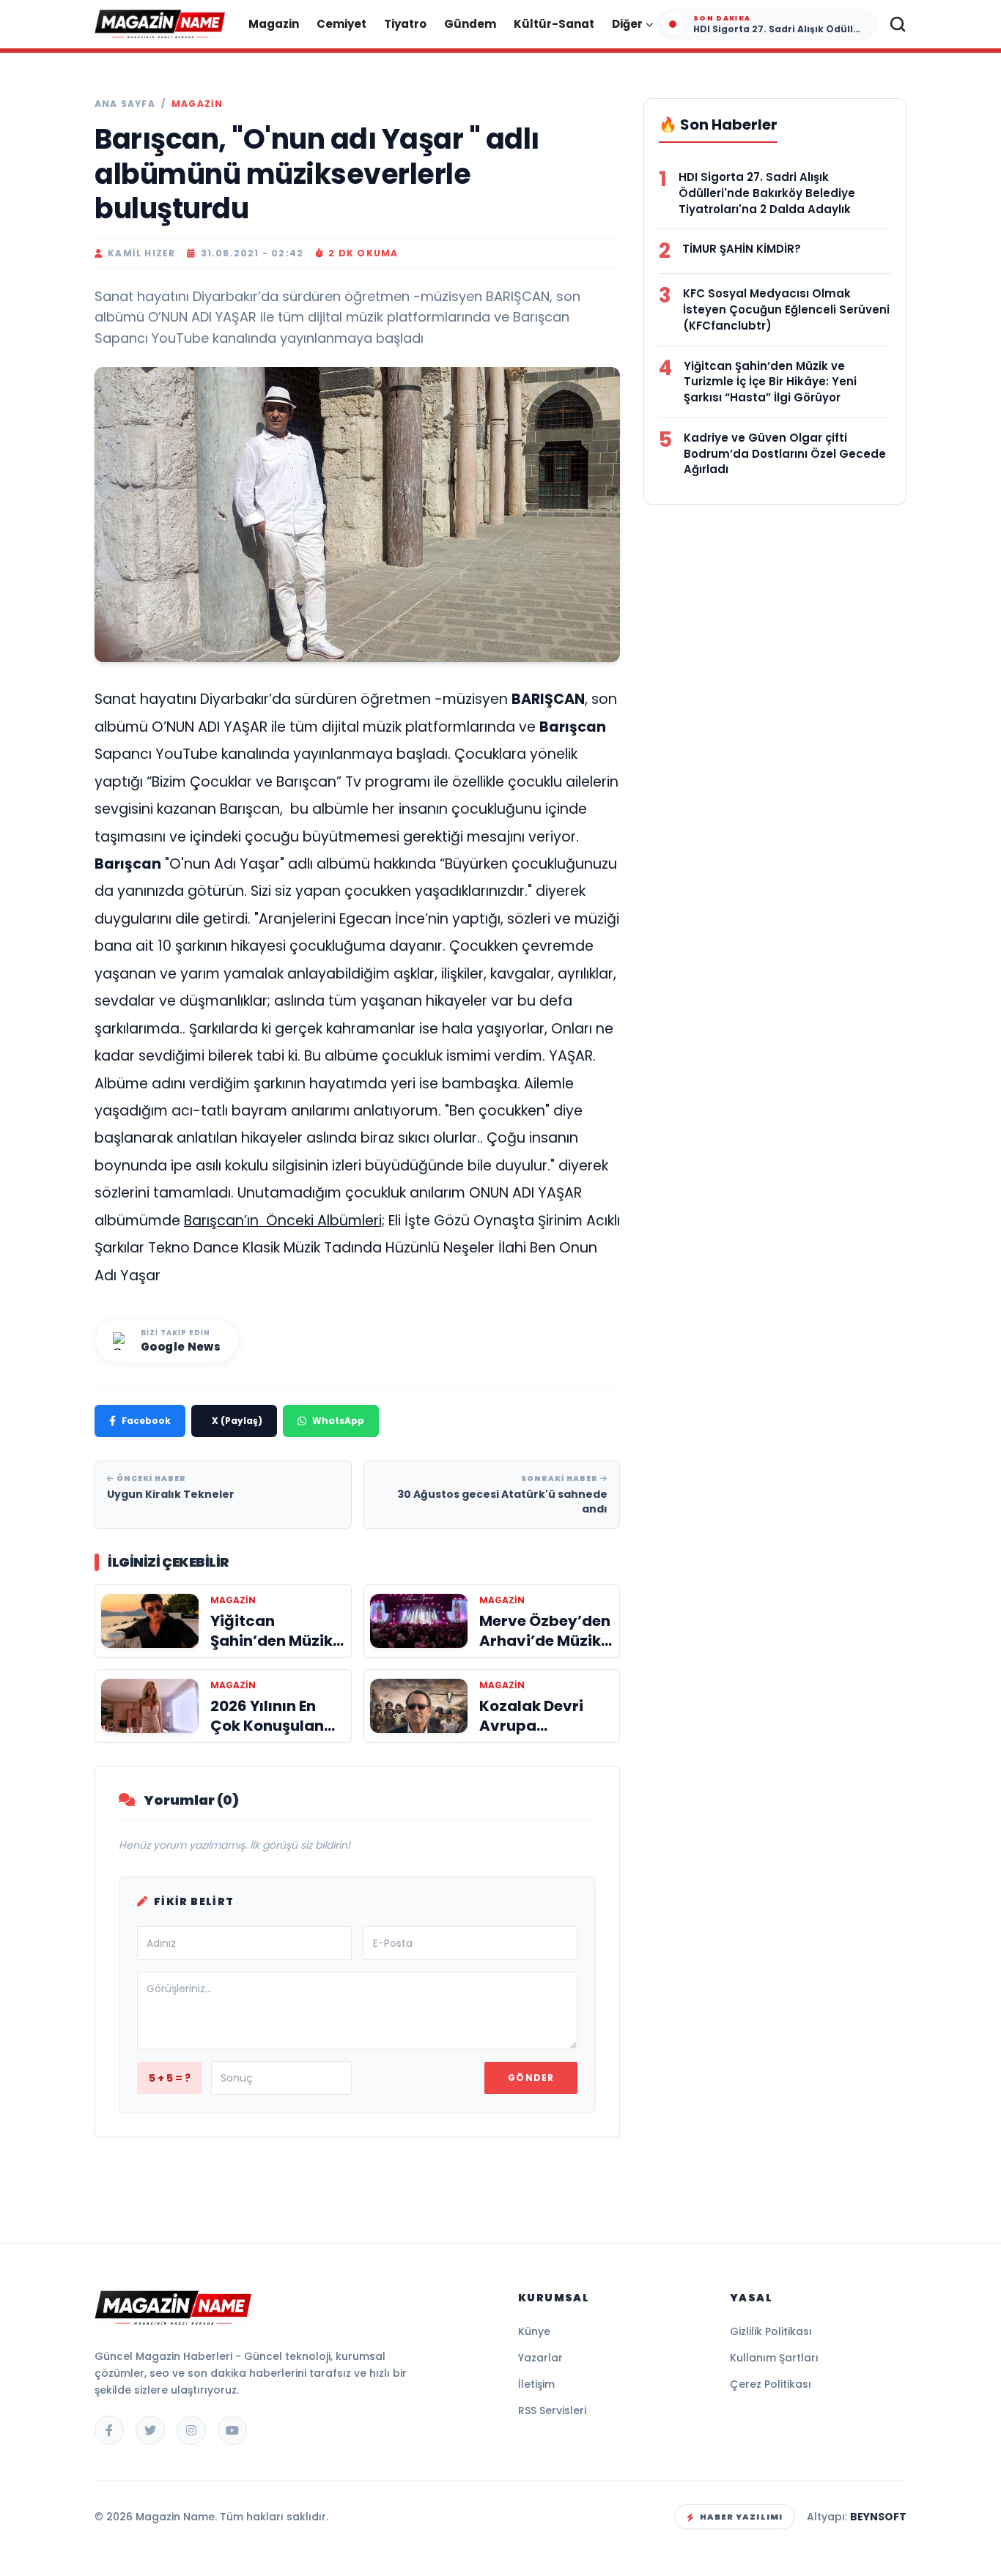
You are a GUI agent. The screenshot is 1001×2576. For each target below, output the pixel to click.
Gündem (470, 24)
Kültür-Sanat (554, 24)
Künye (534, 2331)
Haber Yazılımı (741, 2517)
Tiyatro (405, 24)
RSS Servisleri (552, 2410)
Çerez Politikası (771, 2384)
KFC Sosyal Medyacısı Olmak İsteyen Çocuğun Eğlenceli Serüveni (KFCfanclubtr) (786, 309)
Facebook (146, 1421)
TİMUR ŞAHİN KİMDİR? (742, 249)
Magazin (274, 24)
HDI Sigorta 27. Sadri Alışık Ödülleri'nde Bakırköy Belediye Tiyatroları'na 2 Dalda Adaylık (767, 193)
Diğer (627, 24)
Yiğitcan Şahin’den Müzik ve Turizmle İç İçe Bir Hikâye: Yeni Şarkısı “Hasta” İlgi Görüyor (770, 382)
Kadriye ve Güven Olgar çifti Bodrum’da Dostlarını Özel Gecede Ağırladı (785, 454)
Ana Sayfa (125, 104)
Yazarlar (540, 2358)
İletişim (536, 2384)
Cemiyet (341, 24)
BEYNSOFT (878, 2517)
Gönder (531, 2078)
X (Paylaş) (237, 1421)
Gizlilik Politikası (771, 2331)
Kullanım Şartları (774, 2358)
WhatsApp (338, 1421)
